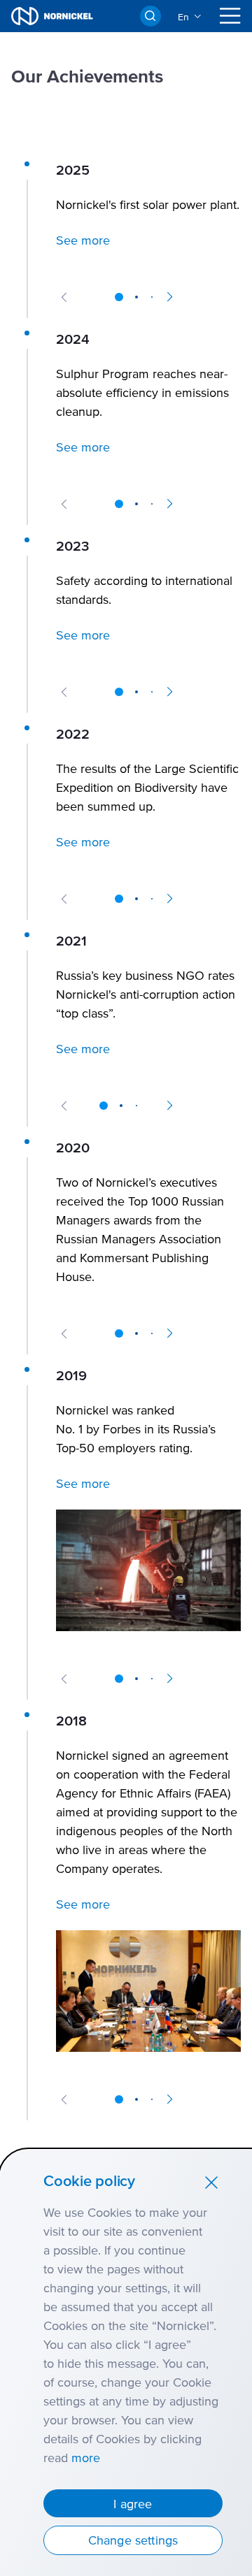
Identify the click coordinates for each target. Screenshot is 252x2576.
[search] (150, 16)
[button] (119, 297)
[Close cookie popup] (211, 2182)
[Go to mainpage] (55, 16)
